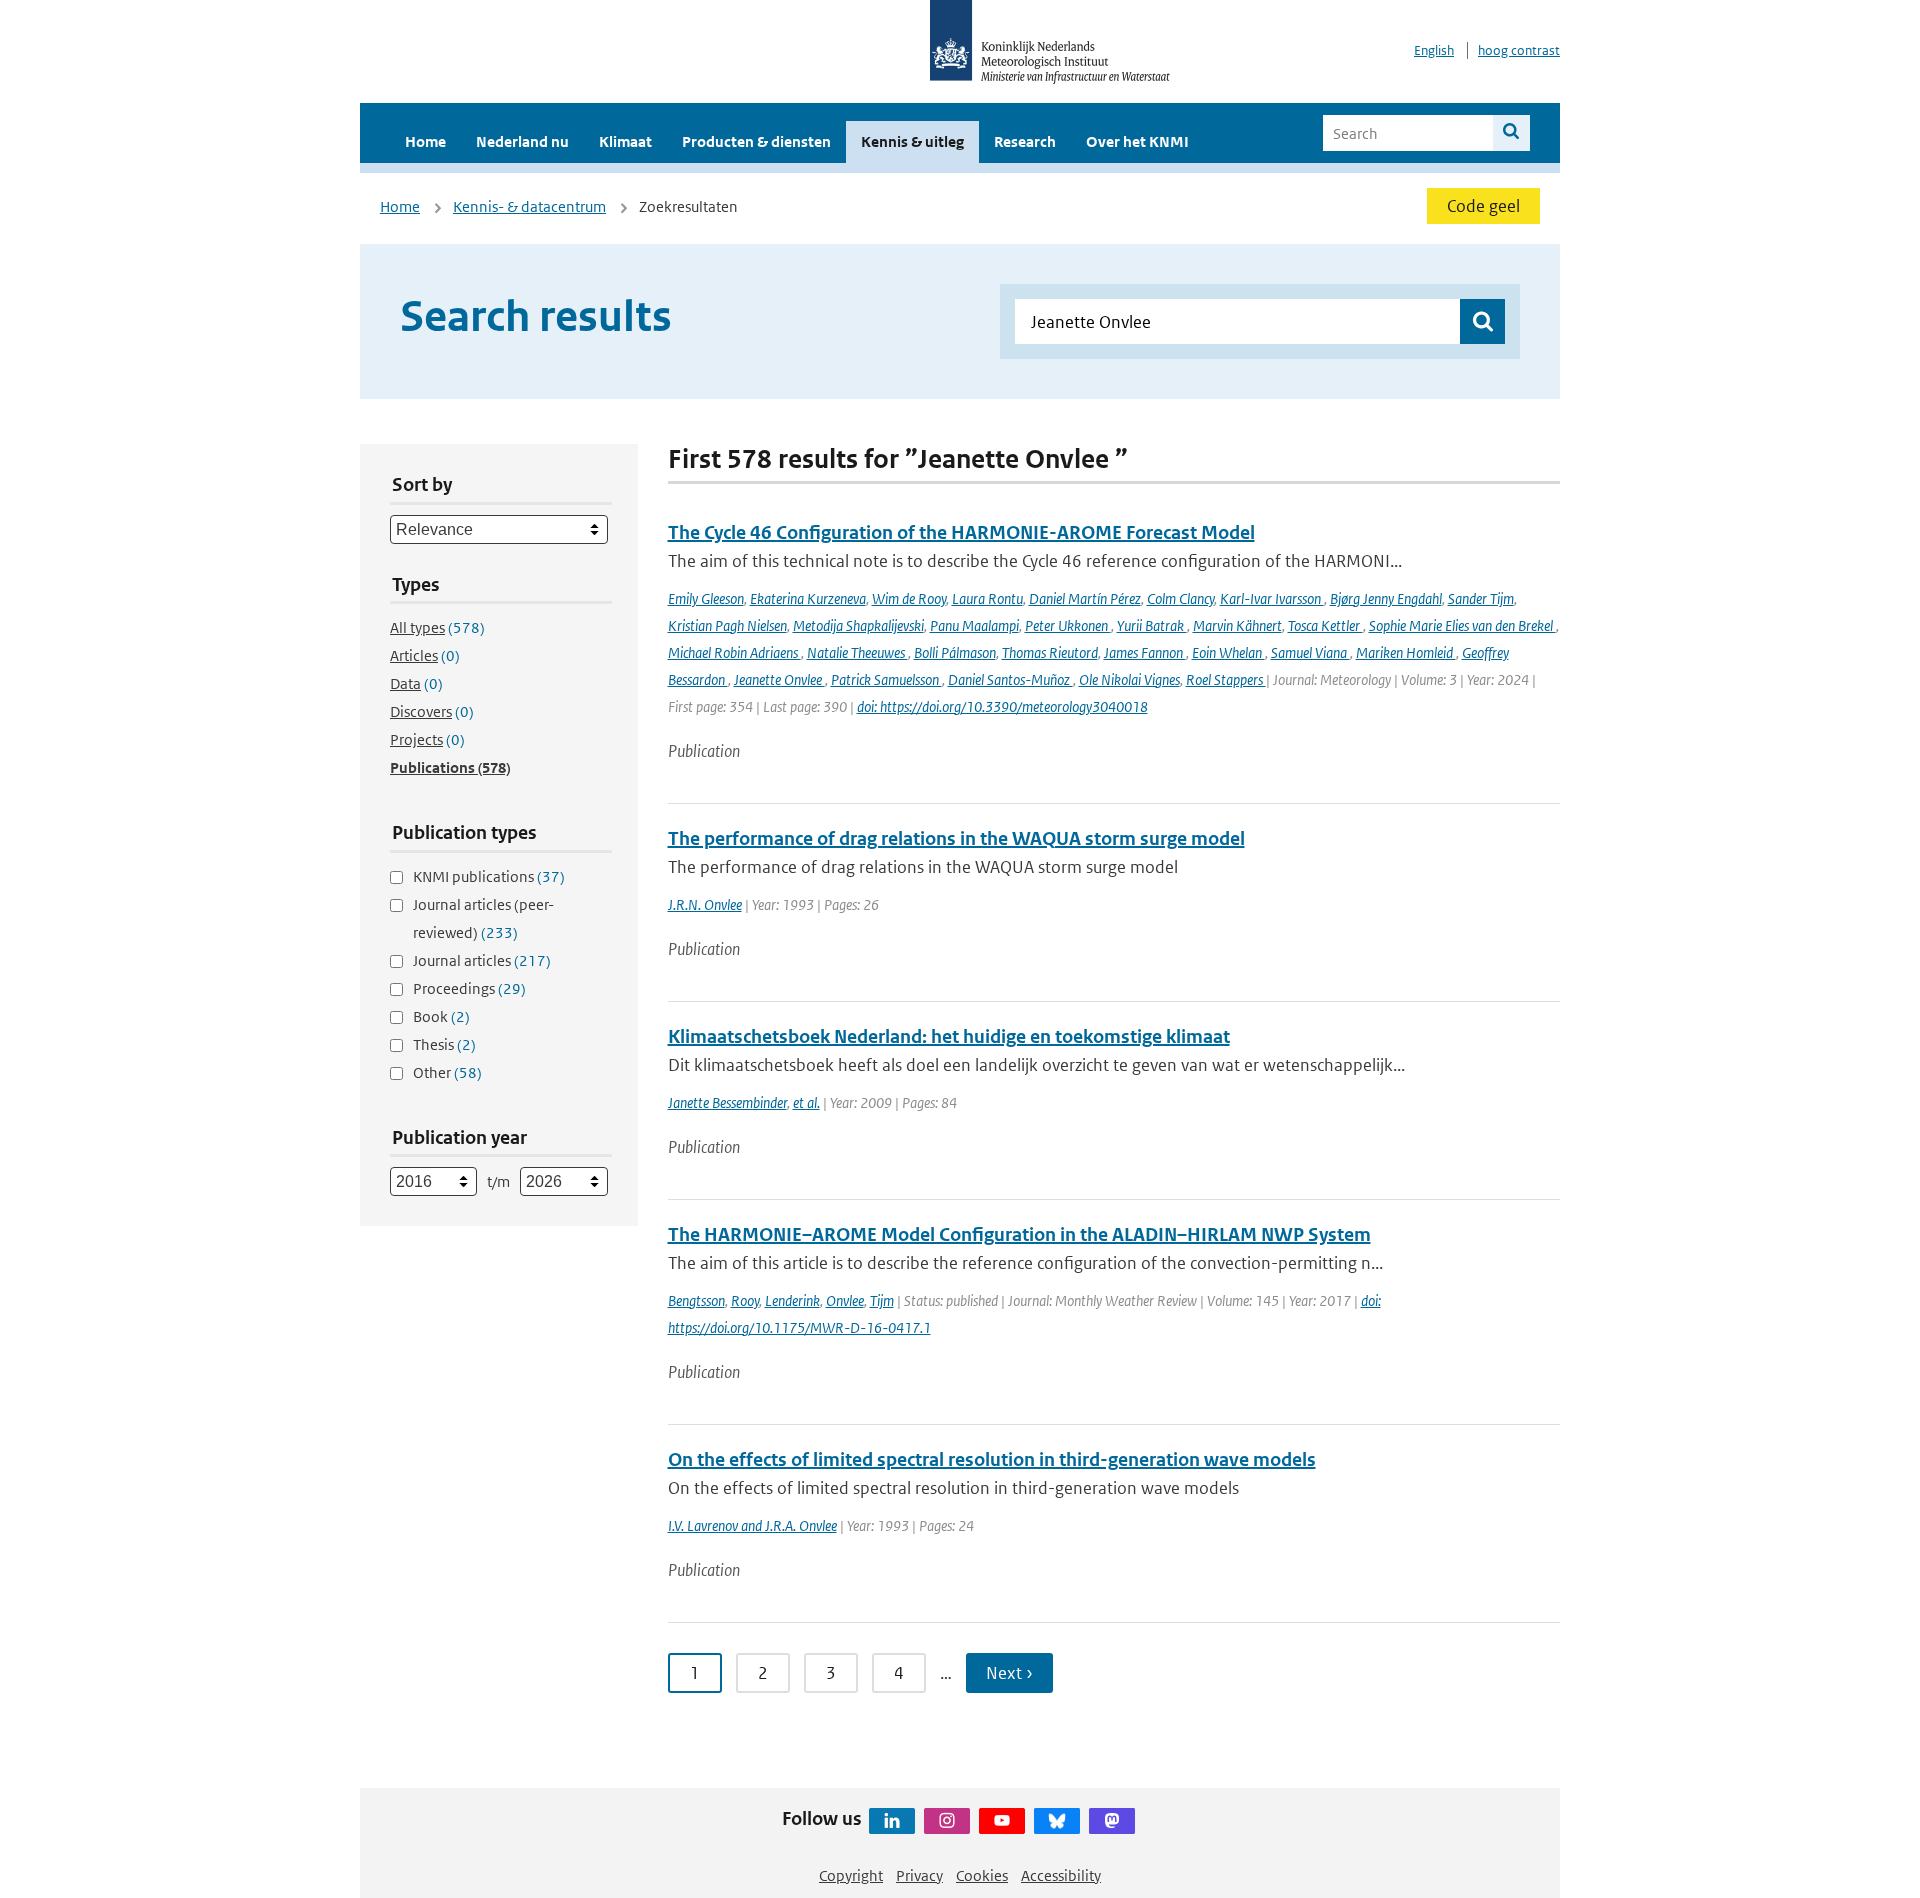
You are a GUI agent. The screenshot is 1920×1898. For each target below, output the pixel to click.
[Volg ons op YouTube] (1002, 1821)
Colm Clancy (1180, 598)
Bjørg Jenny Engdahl (1386, 598)
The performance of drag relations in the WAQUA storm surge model (956, 838)
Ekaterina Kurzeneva (808, 598)
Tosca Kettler (1325, 625)
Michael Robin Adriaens (734, 652)
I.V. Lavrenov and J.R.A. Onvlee (752, 1525)
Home (425, 141)
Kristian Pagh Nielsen (727, 625)
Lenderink (792, 1300)
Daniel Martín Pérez (1085, 598)
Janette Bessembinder (727, 1102)
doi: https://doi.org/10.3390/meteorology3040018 (1002, 706)
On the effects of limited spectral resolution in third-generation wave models (992, 1459)
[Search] (1511, 133)
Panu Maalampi (974, 625)
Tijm (882, 1300)
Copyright (851, 1875)
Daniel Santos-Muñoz (1010, 679)
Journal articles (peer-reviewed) (483, 918)
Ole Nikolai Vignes (1129, 679)
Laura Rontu (987, 598)
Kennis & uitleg (912, 141)
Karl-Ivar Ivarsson (1272, 598)
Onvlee (845, 1300)
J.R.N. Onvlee (705, 904)
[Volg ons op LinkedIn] (892, 1821)
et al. (806, 1102)
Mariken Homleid (1406, 652)
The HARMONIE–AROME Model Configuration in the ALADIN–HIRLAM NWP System (1019, 1234)
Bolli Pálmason (955, 652)
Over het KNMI (1137, 141)
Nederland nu (522, 141)
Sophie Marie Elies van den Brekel (1462, 625)
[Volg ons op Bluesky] (1057, 1821)
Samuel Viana (1310, 652)
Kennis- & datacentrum (529, 206)
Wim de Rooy (909, 598)
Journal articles (482, 960)
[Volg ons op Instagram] (947, 1821)
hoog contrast (1519, 50)
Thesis (444, 1044)
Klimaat (625, 141)
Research (1025, 141)
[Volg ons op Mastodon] (1112, 1821)
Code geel (1483, 206)
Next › (1009, 1673)
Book (441, 1016)
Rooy (745, 1300)
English (1434, 50)
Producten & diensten (756, 141)
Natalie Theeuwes (857, 652)
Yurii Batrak (1152, 625)
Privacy (919, 1875)
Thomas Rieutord (1050, 652)
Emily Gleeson (706, 598)
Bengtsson (696, 1300)
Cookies (982, 1875)
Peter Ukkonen (1068, 625)
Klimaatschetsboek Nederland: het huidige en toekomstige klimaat (949, 1036)
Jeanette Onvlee (779, 679)
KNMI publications (489, 876)
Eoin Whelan (1228, 652)
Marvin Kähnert (1237, 625)
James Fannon (1145, 652)
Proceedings (469, 988)
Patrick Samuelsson (886, 679)
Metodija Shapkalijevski (858, 625)
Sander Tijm (1481, 598)
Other (447, 1072)
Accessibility (1061, 1875)
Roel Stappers (1226, 679)
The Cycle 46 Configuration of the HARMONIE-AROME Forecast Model (961, 532)
